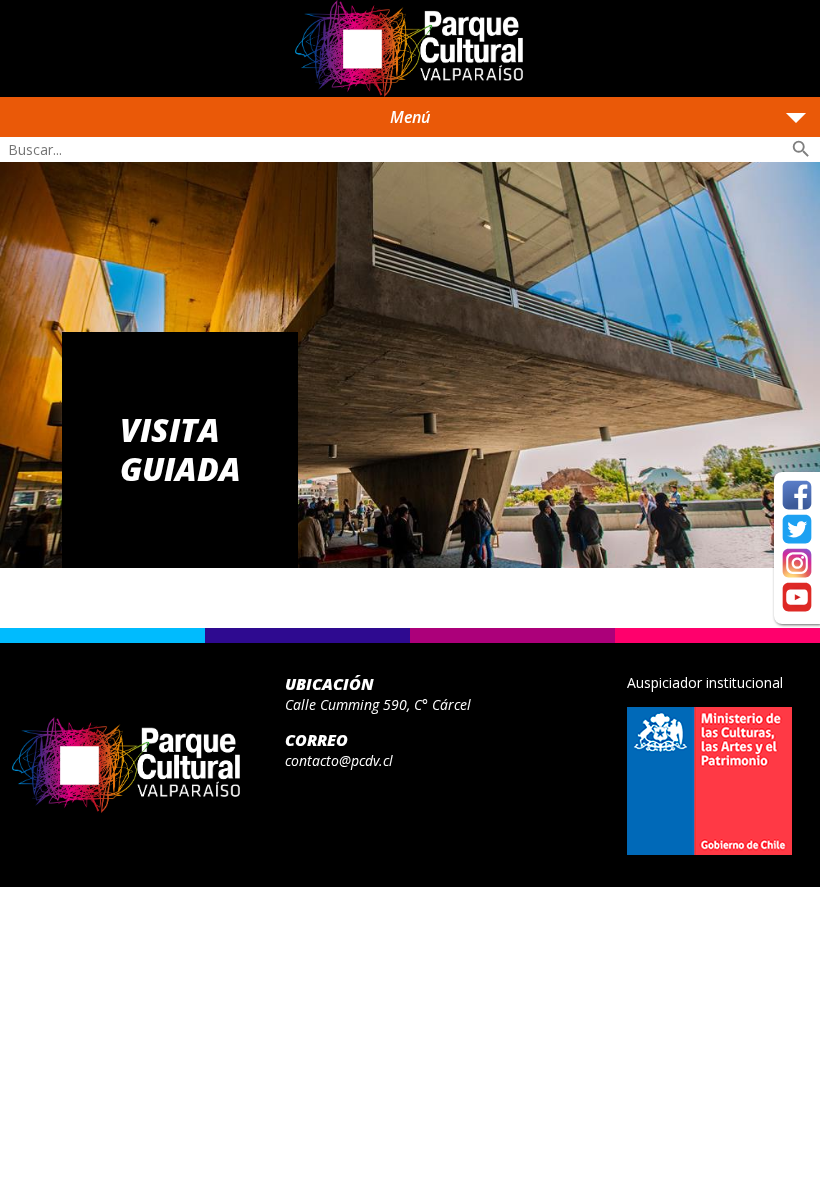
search (801, 149)
